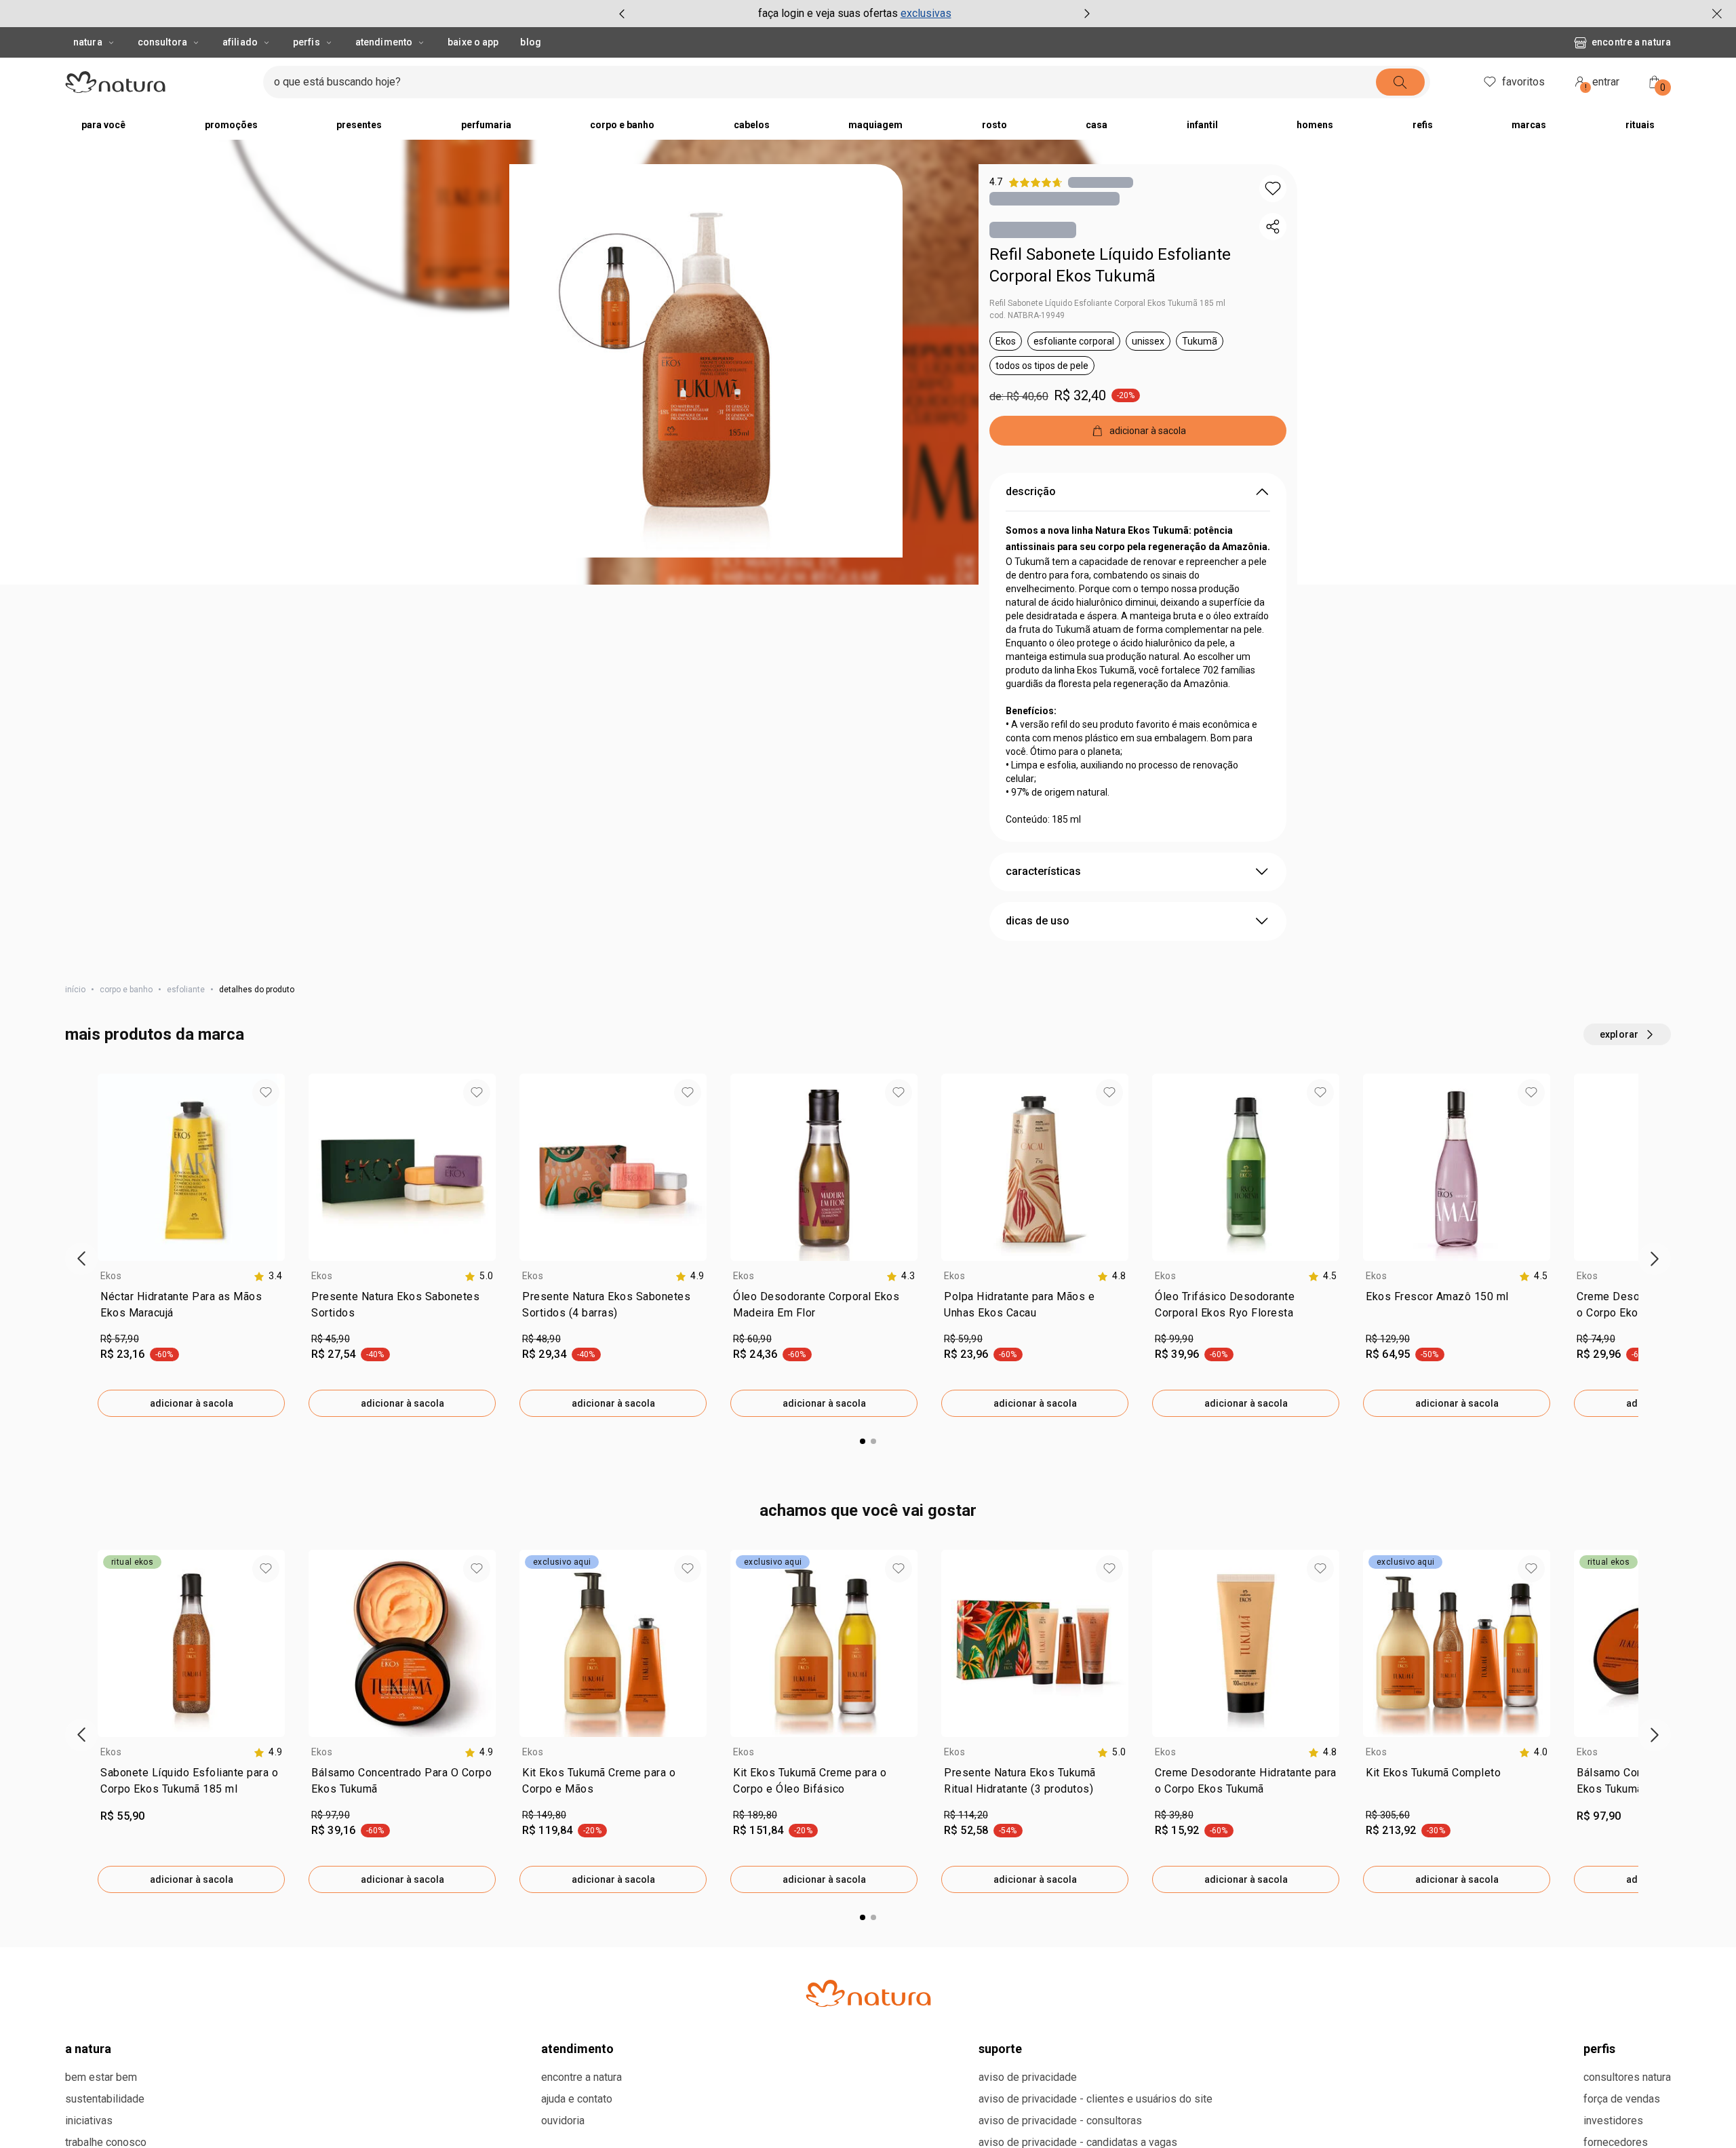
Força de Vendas (1622, 2099)
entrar (1602, 84)
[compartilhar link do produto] (1273, 227)
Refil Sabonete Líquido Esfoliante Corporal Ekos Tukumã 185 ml (1107, 303)
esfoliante (186, 990)
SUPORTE (1000, 2049)
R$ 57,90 (120, 1339)
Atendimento (384, 42)
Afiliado (240, 42)
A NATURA (88, 2049)
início (75, 990)
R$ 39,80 (1174, 1815)
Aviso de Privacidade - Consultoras (1060, 2121)
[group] (854, 14)
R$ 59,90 (963, 1339)
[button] (706, 361)
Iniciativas (89, 2121)
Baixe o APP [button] (473, 42)
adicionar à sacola (192, 1403)
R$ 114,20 (966, 1815)
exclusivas (926, 13)
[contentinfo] (268, 1276)
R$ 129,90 (1388, 1339)
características (1043, 871)
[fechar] (1717, 14)
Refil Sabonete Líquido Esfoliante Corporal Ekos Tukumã (1110, 265)
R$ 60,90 (752, 1339)
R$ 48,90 (541, 1339)
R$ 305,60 (1388, 1815)
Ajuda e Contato (577, 2099)
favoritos (1523, 82)
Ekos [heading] (111, 1276)
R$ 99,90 (1174, 1339)
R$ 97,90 (331, 1815)
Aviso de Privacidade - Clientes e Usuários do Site (1096, 2099)
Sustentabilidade (105, 2099)
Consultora (162, 42)
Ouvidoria (563, 2121)
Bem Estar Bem (101, 2077)
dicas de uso (1038, 921)
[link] (191, 1308)
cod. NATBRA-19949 (1027, 315)
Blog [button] (530, 42)
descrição (1031, 491)
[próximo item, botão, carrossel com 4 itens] (1087, 14)
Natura (88, 42)
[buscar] (1400, 82)
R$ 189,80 (755, 1815)
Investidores (1613, 2121)
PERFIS (1599, 2049)
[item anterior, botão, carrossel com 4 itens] (622, 14)
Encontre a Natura (1631, 42)
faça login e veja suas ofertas (828, 13)
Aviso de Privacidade (1028, 2077)
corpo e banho (126, 990)
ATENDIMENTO (577, 2049)
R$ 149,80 (544, 1815)
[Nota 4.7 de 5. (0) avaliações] (1101, 182)
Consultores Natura (1627, 2077)
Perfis (307, 42)
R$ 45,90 (331, 1339)
